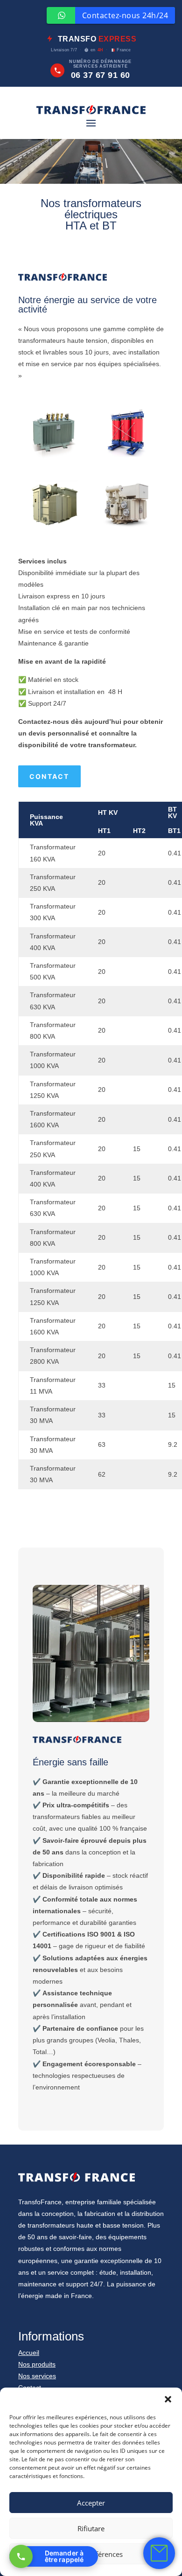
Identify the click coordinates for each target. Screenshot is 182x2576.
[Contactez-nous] (159, 2553)
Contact (49, 776)
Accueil (29, 2353)
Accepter (91, 2503)
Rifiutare (91, 2528)
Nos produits (37, 2364)
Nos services (37, 2376)
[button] (168, 2399)
